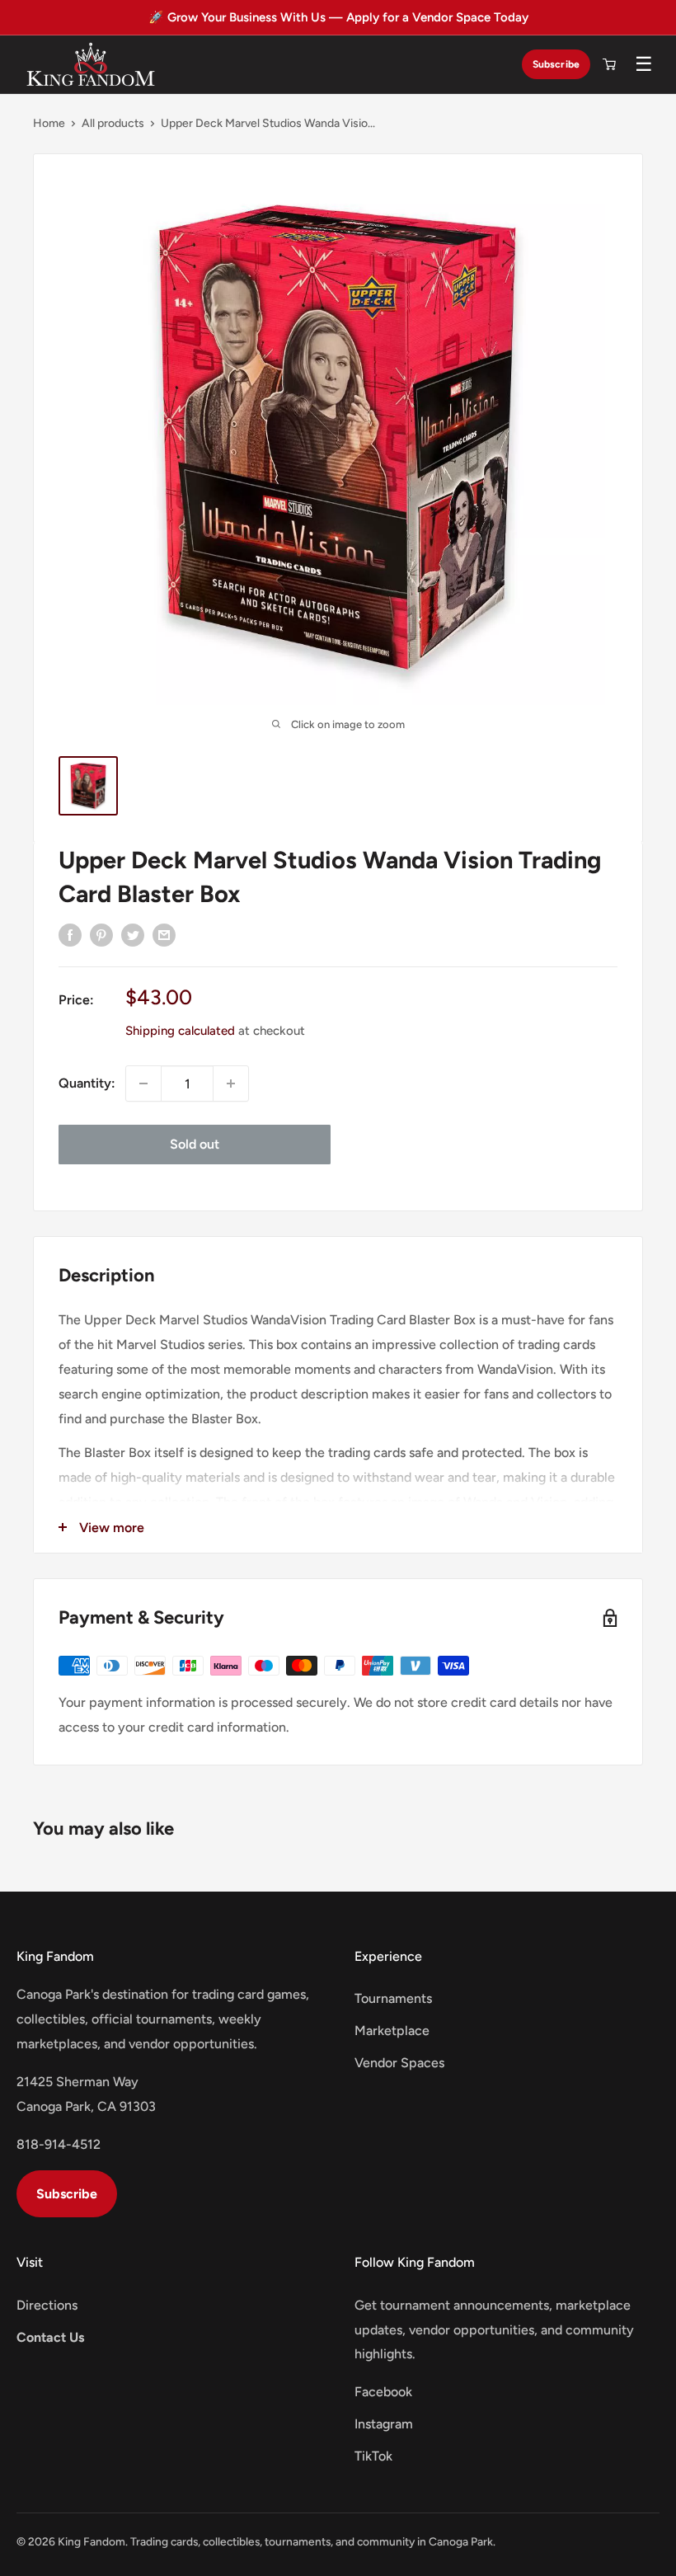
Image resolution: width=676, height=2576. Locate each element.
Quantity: (87, 1083)
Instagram (384, 2424)
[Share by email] (164, 934)
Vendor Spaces (399, 2063)
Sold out (195, 1144)
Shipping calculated (180, 1031)
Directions (47, 2305)
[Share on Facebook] (70, 934)
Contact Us (50, 2337)
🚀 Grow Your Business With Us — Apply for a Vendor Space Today (338, 17)
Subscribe (556, 64)
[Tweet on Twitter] (133, 934)
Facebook (383, 2392)
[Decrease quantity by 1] (143, 1084)
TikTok (373, 2456)
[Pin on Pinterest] (101, 934)
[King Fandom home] (91, 64)
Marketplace (392, 2031)
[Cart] (609, 64)
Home (49, 123)
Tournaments (393, 1998)
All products (113, 123)
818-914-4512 (59, 2144)
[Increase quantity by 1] (231, 1084)
